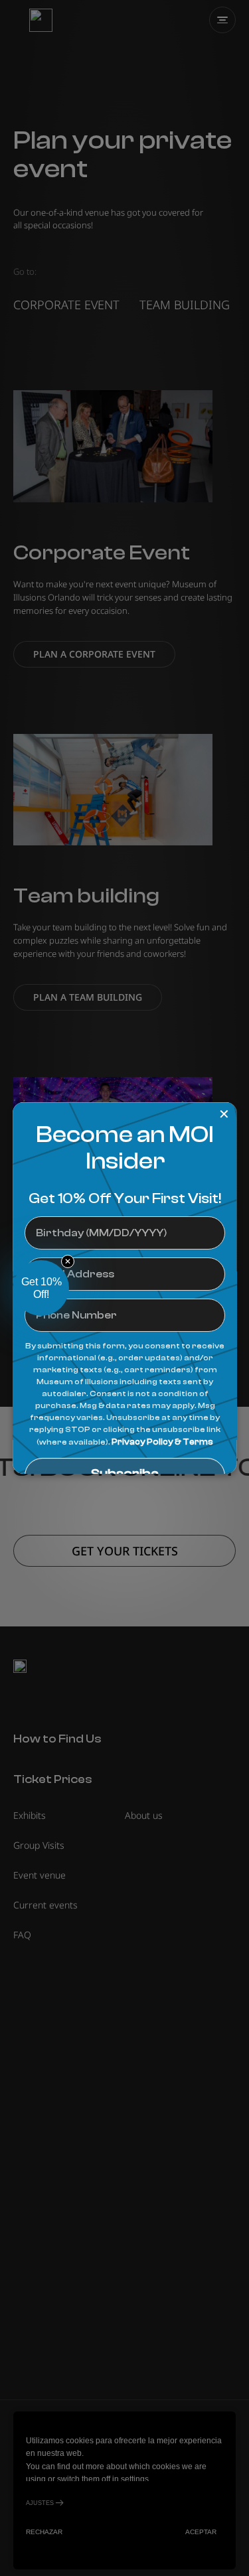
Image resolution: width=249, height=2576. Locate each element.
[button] (41, 1288)
